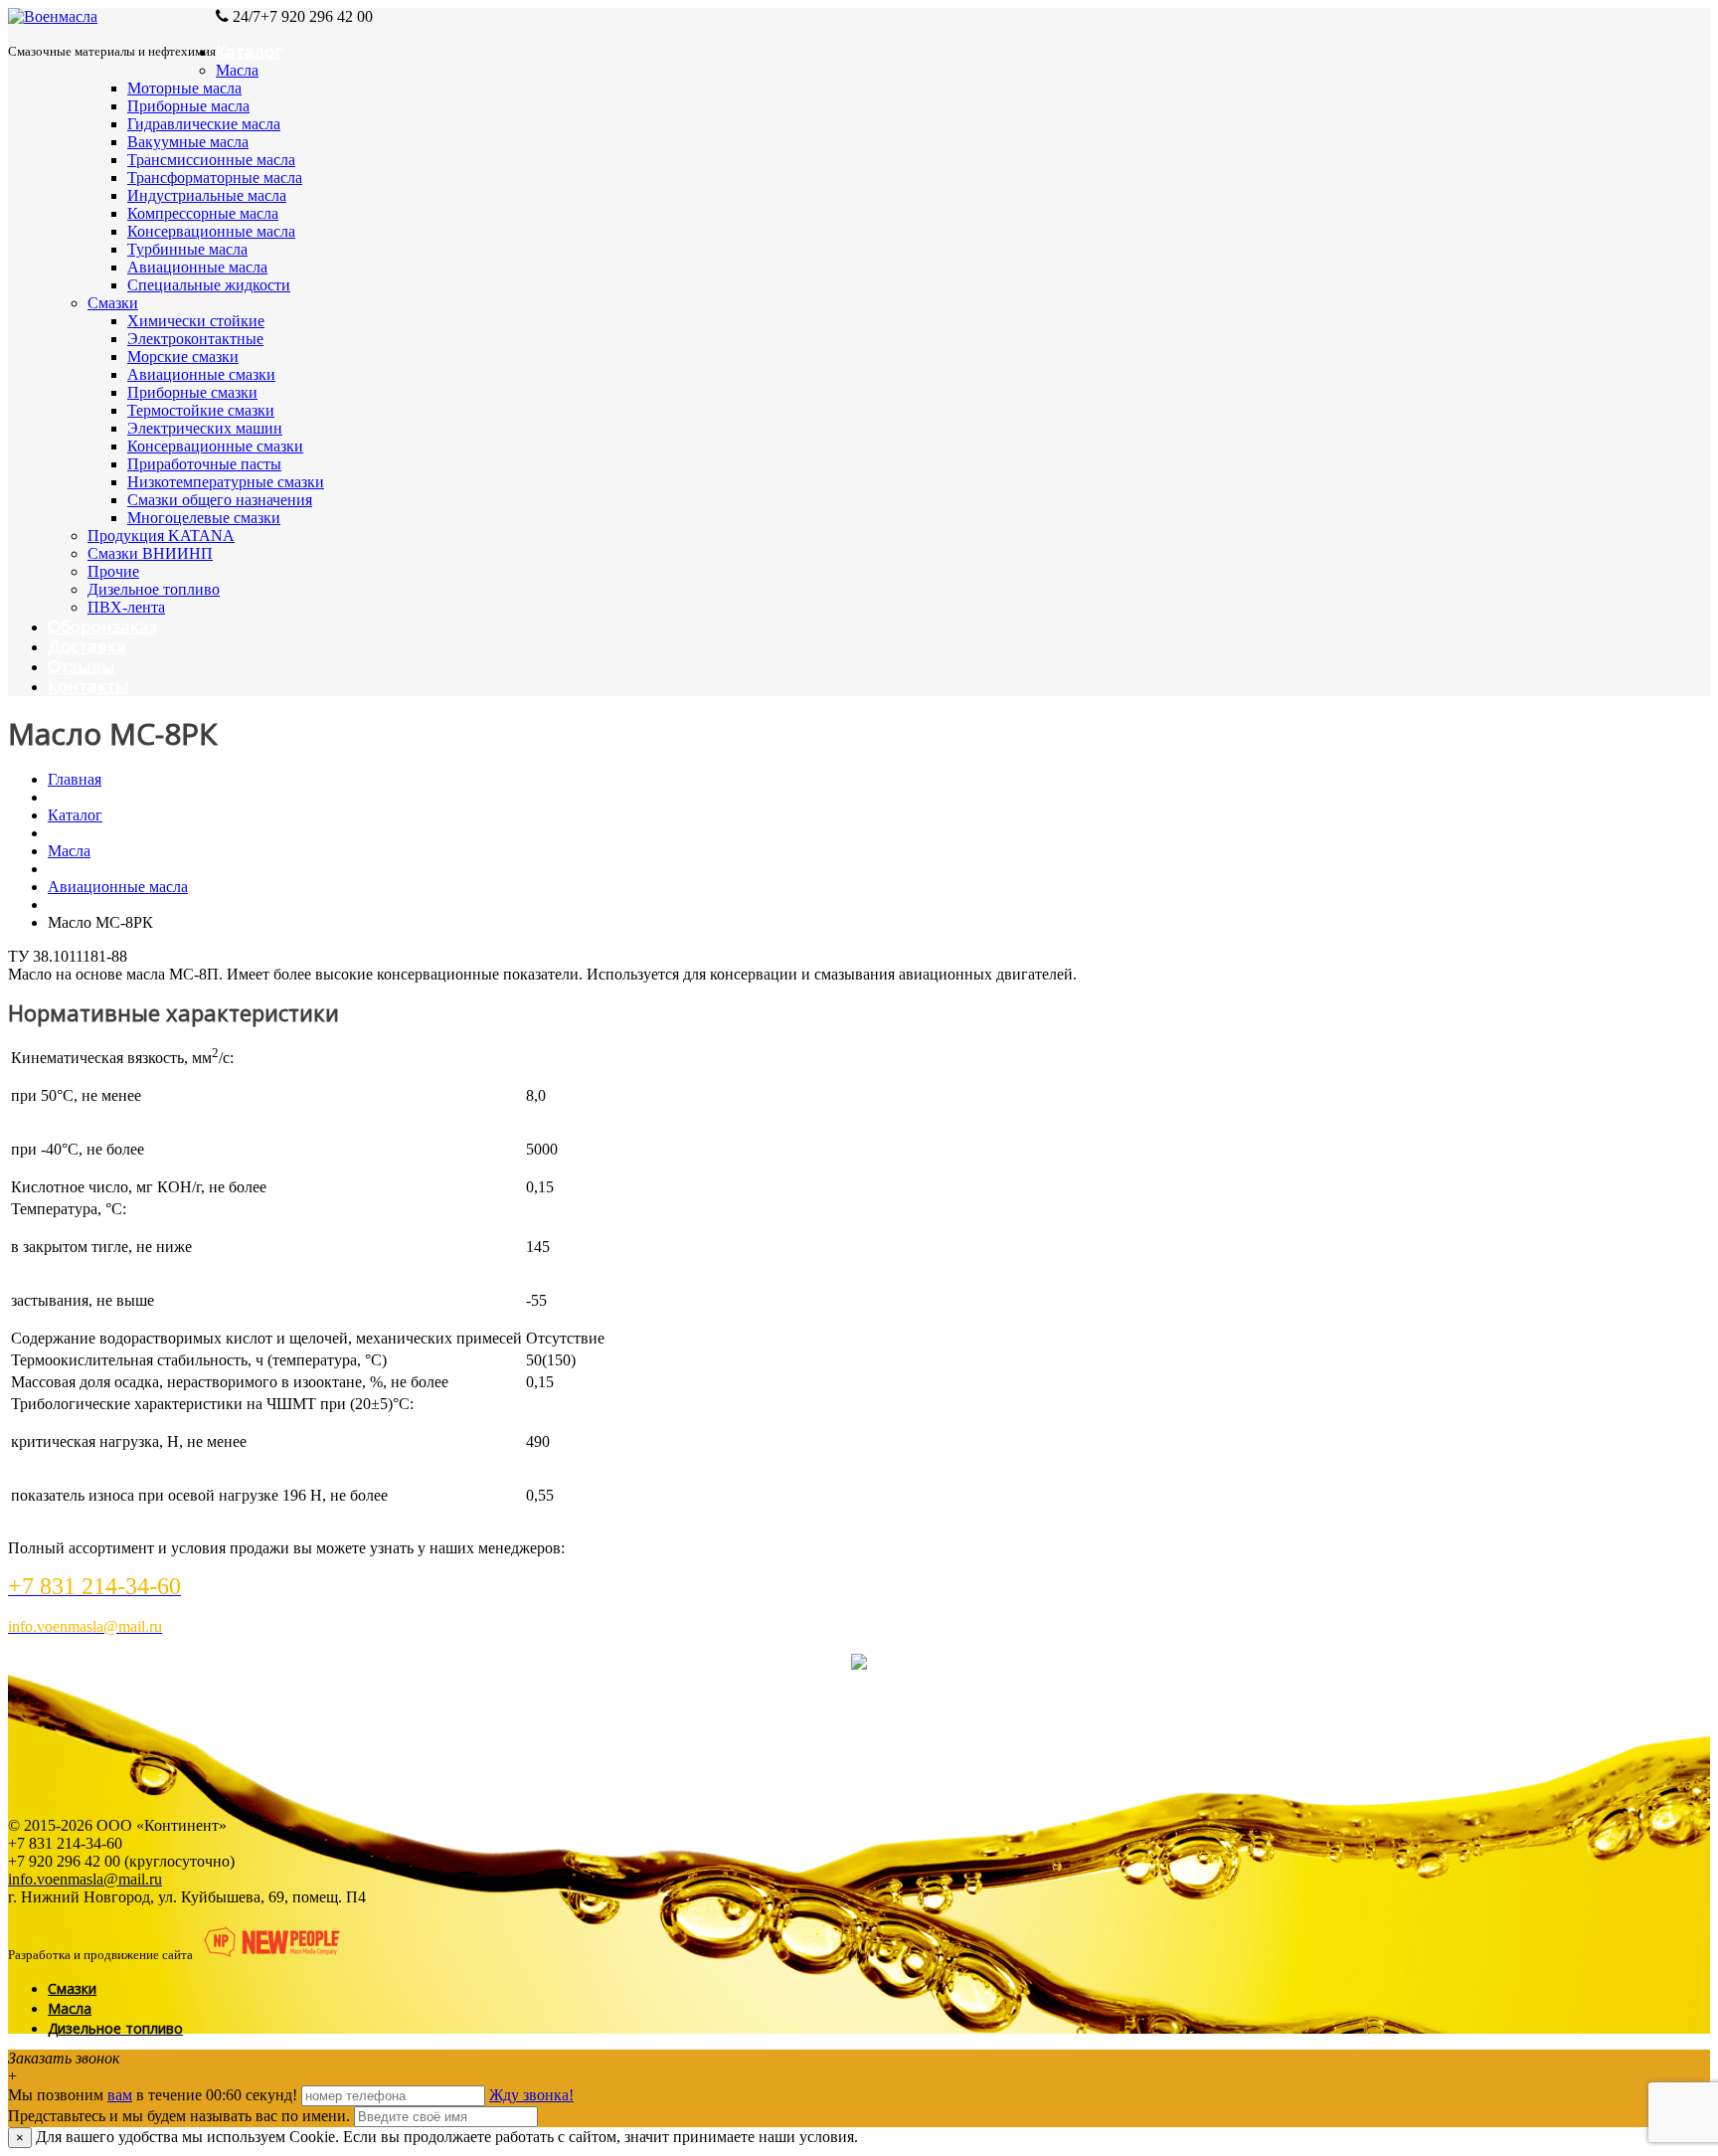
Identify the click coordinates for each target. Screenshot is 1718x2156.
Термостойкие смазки (201, 410)
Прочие (113, 571)
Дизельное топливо (154, 589)
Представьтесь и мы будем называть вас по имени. (179, 2116)
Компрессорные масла (203, 213)
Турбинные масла (187, 249)
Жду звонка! (531, 2095)
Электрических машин (205, 428)
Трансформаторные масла (215, 178)
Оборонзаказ (102, 626)
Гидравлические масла (204, 124)
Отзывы (82, 666)
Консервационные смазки (215, 446)
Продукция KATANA (161, 536)
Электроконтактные (195, 339)
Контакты (88, 686)
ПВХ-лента (126, 607)
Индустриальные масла (207, 195)
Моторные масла (184, 88)
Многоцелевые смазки (204, 518)
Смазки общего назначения (220, 500)
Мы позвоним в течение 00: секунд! (155, 2095)
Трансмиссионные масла (211, 160)
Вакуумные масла (188, 142)
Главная (75, 779)
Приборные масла (188, 106)
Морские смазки (183, 357)
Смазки (113, 303)
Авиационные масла (197, 267)
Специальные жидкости (209, 285)
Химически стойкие (196, 321)
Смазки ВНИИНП (150, 553)
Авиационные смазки (201, 374)
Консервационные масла (211, 231)
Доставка (87, 646)
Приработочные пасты (204, 464)
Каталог (249, 51)
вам (120, 2095)
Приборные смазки (192, 392)
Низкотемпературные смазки (226, 482)
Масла (237, 70)
